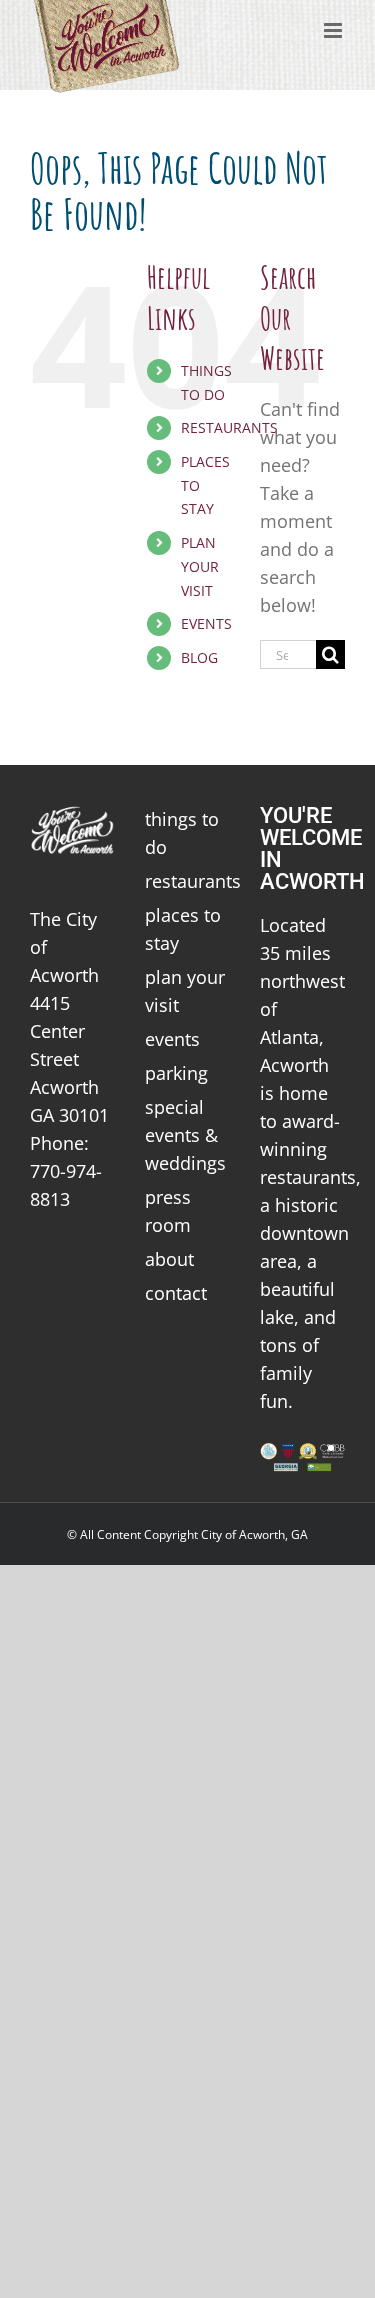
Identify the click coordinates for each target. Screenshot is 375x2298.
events (172, 1039)
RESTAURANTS (229, 427)
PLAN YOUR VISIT (200, 566)
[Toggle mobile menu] (334, 30)
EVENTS (206, 623)
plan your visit (185, 991)
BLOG (199, 657)
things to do (182, 833)
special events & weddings (185, 1135)
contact (176, 1293)
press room (168, 1211)
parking (176, 1073)
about (169, 1259)
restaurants (187, 881)
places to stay (183, 929)
